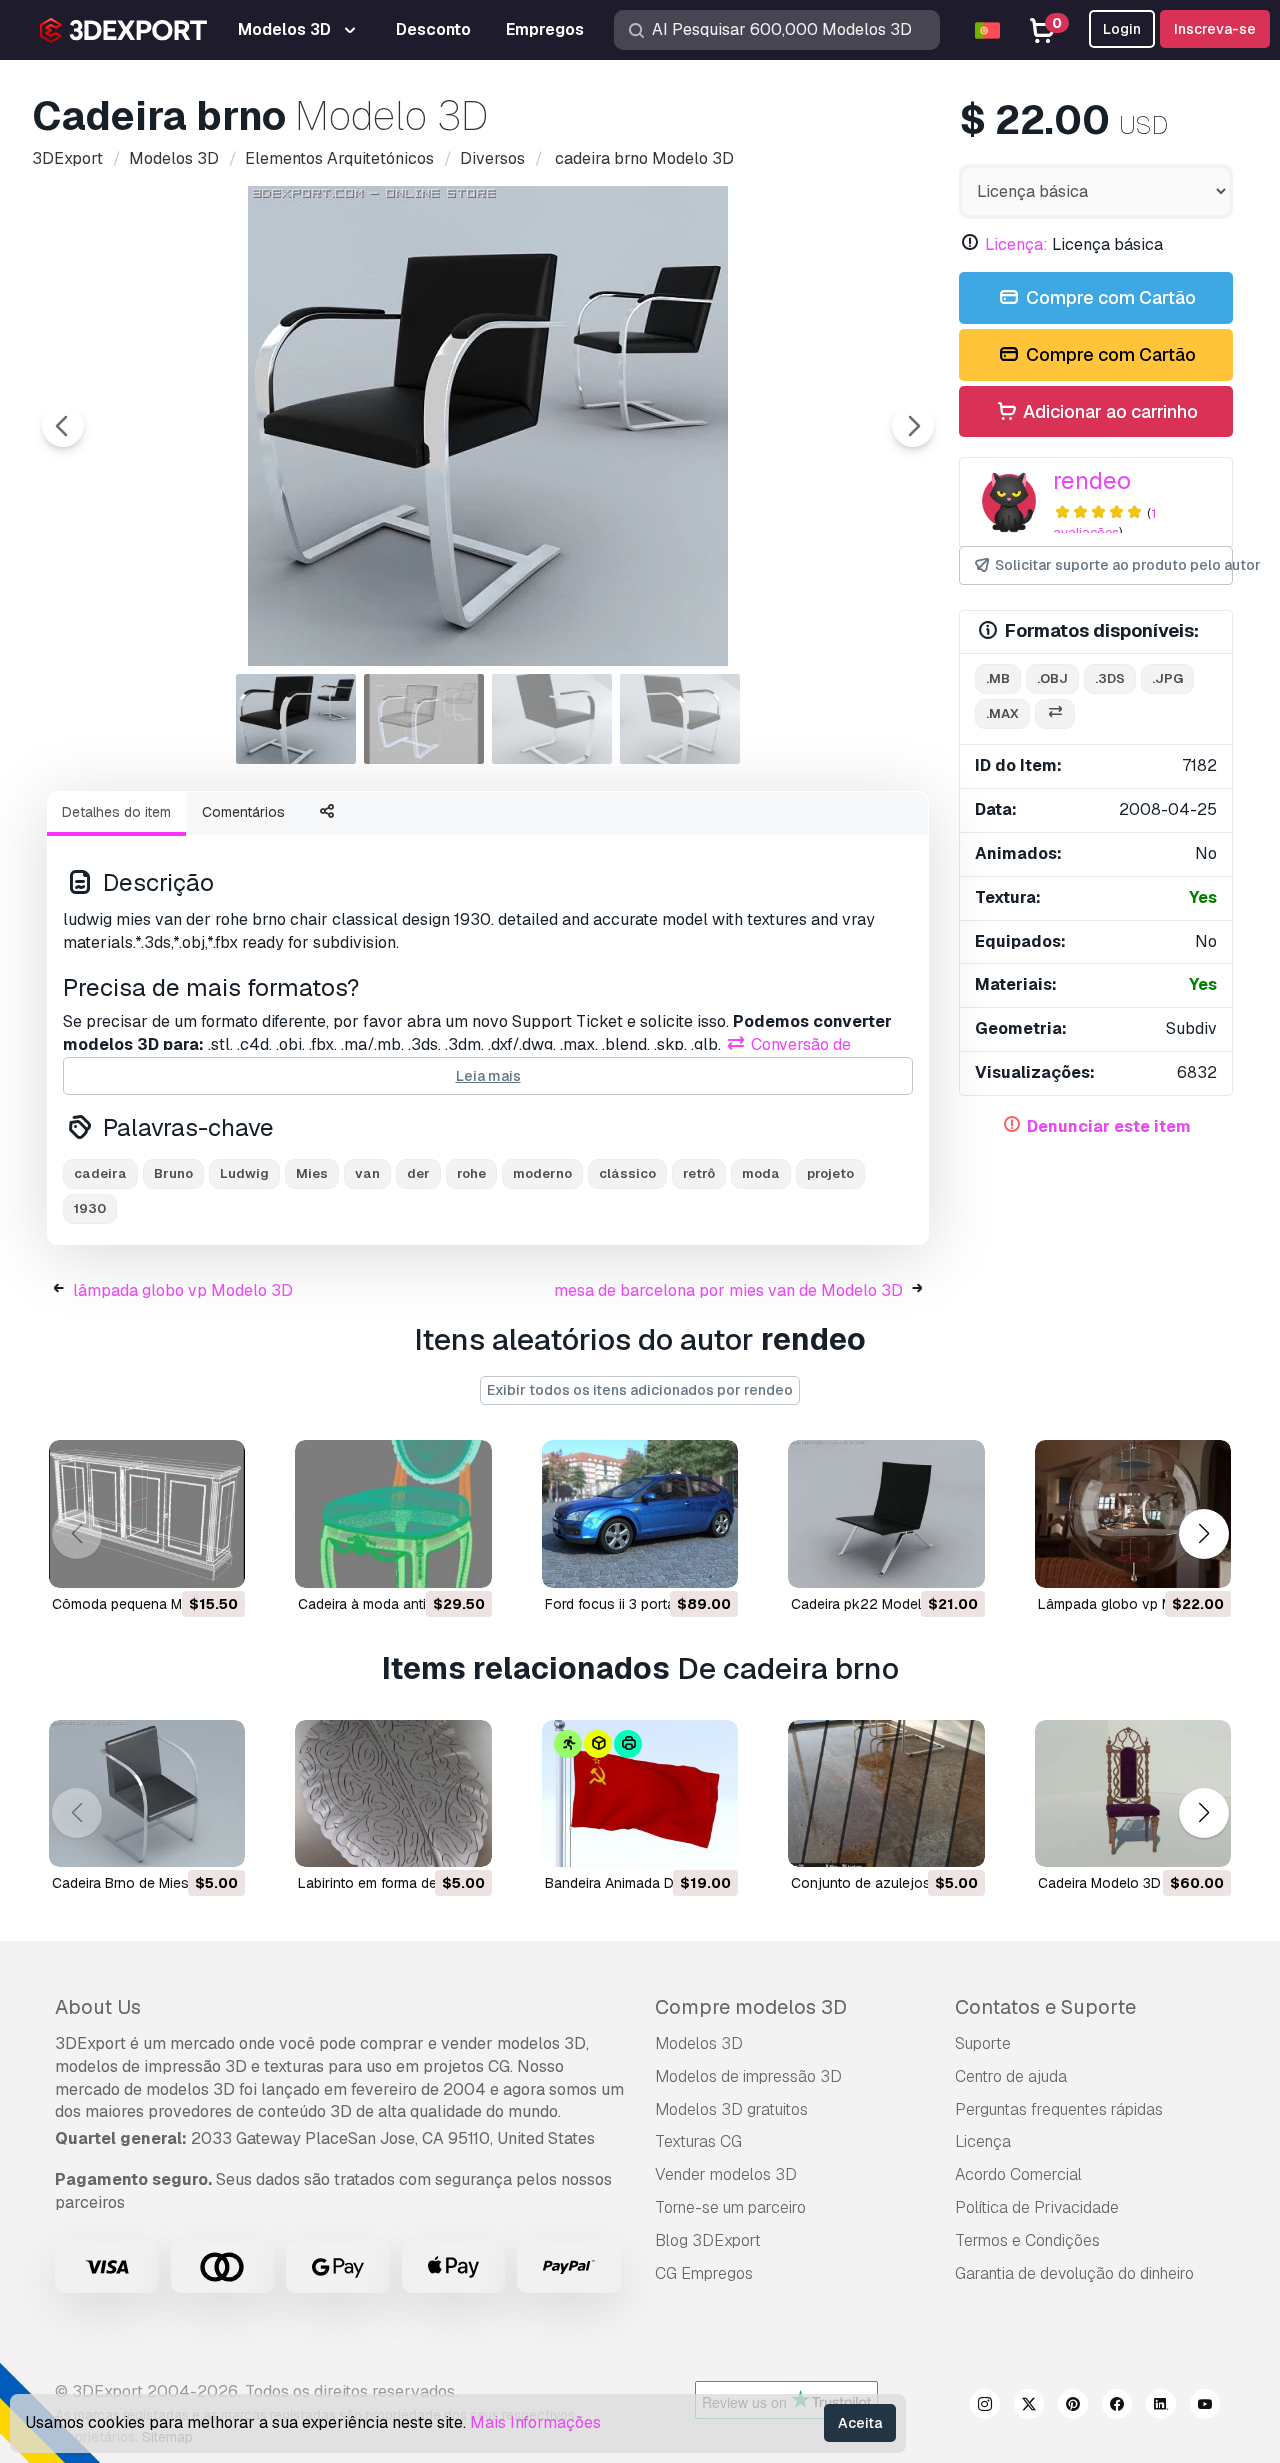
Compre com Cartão (1109, 297)
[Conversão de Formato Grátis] (1055, 714)
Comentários (243, 812)
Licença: (1016, 244)
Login (1122, 29)
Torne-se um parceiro (730, 2207)
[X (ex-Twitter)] (1029, 2407)
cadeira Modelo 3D (1099, 1883)
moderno (542, 1173)
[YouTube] (1205, 2407)
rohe (471, 1173)
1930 (90, 1208)
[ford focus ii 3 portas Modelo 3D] (640, 1513)
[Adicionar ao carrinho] (175, 1560)
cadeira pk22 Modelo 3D (871, 1604)
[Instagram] (985, 2407)
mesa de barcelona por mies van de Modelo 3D (728, 1290)
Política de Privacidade (1037, 2207)
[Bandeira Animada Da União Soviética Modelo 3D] (640, 1793)
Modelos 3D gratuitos (731, 2109)
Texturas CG (698, 2141)
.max (1002, 713)
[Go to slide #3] (552, 719)
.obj (1052, 678)
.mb (998, 678)
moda (761, 1173)
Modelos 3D (699, 2043)
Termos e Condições (1027, 2240)
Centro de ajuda (1011, 2076)
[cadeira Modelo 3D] (1133, 1793)
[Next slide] (913, 426)
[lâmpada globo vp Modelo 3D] (1133, 1513)
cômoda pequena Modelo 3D (146, 1604)
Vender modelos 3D (726, 2174)
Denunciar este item (1109, 1126)
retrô (699, 1173)
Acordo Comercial (1018, 2174)
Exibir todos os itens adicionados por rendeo (640, 1390)
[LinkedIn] (1161, 2407)
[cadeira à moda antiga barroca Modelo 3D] (393, 1513)
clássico (627, 1173)
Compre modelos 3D (751, 2007)
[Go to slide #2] (424, 719)
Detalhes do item (116, 812)
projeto (830, 1173)
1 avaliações (1104, 523)
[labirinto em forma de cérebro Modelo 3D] (393, 1793)
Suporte (983, 2043)
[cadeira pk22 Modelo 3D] (886, 1513)
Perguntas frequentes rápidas (1059, 2109)
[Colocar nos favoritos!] (216, 1560)
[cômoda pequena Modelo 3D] (147, 1513)
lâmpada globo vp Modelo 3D (183, 1290)
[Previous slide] (63, 426)
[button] (1203, 1533)
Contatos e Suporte (1045, 2007)
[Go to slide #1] (296, 719)
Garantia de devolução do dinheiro (1074, 2273)
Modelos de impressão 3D (748, 2076)
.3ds (1110, 678)
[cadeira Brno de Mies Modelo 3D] (147, 1793)
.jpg (1167, 678)
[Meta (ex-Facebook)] (1117, 2407)
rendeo (1092, 480)
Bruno (173, 1173)
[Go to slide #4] (680, 719)
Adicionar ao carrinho (1108, 411)
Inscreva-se (1215, 29)
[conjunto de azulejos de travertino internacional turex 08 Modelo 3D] (886, 1793)
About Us (98, 2007)
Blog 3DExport (708, 2240)
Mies (312, 1173)
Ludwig (244, 1173)
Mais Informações (535, 2422)
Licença (983, 2141)
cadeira (100, 1173)
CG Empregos (704, 2273)
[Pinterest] (1073, 2407)
